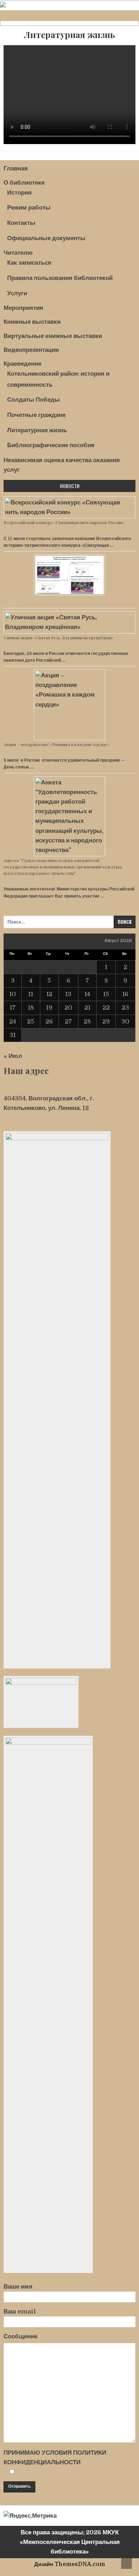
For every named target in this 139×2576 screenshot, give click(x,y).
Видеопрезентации (31, 350)
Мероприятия (23, 308)
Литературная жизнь (69, 35)
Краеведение (22, 364)
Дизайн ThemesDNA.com (70, 2564)
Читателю (18, 253)
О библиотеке (24, 183)
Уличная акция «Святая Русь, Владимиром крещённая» (59, 638)
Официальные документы (46, 238)
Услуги (17, 293)
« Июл (13, 1056)
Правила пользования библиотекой (60, 278)
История (19, 193)
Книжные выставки (32, 322)
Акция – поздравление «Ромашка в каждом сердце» (56, 744)
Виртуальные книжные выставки (53, 336)
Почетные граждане (36, 415)
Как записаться (29, 263)
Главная (16, 168)
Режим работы (29, 208)
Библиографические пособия (51, 445)
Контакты (21, 223)
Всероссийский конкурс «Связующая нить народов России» (64, 522)
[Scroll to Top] (127, 2564)
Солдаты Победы (34, 400)
